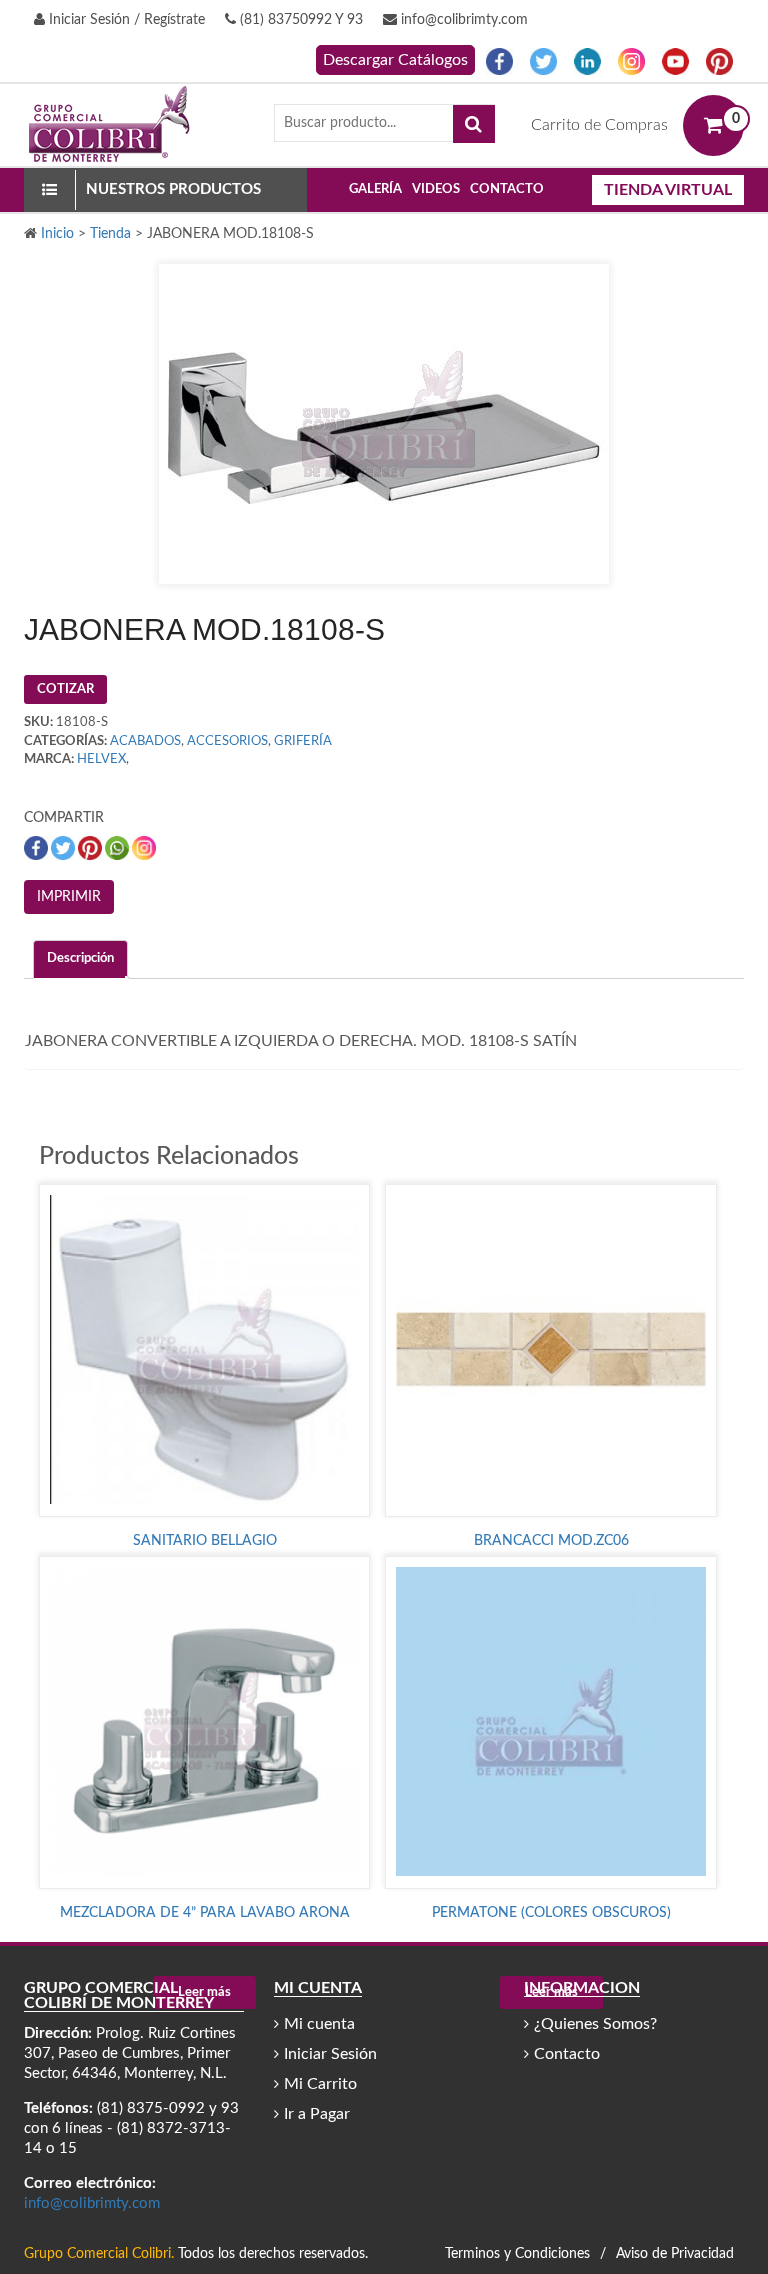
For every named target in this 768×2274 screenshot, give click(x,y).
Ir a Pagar (317, 2114)
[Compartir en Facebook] (37, 847)
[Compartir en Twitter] (64, 847)
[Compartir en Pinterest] (91, 847)
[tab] (80, 959)
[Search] (474, 124)
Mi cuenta (319, 2024)
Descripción (80, 958)
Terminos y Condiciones (517, 2254)
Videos (436, 189)
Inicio (57, 234)
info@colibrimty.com (462, 20)
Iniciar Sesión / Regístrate (125, 20)
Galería (375, 189)
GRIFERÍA (303, 741)
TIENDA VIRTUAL (668, 190)
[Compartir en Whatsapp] (118, 847)
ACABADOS (145, 741)
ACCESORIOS (227, 741)
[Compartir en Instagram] (144, 847)
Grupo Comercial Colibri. (99, 2254)
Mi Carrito (320, 2084)
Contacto (507, 189)
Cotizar (65, 689)
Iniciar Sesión (330, 2054)
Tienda (110, 234)
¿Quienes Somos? (595, 2024)
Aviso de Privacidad (675, 2254)
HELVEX (101, 759)
